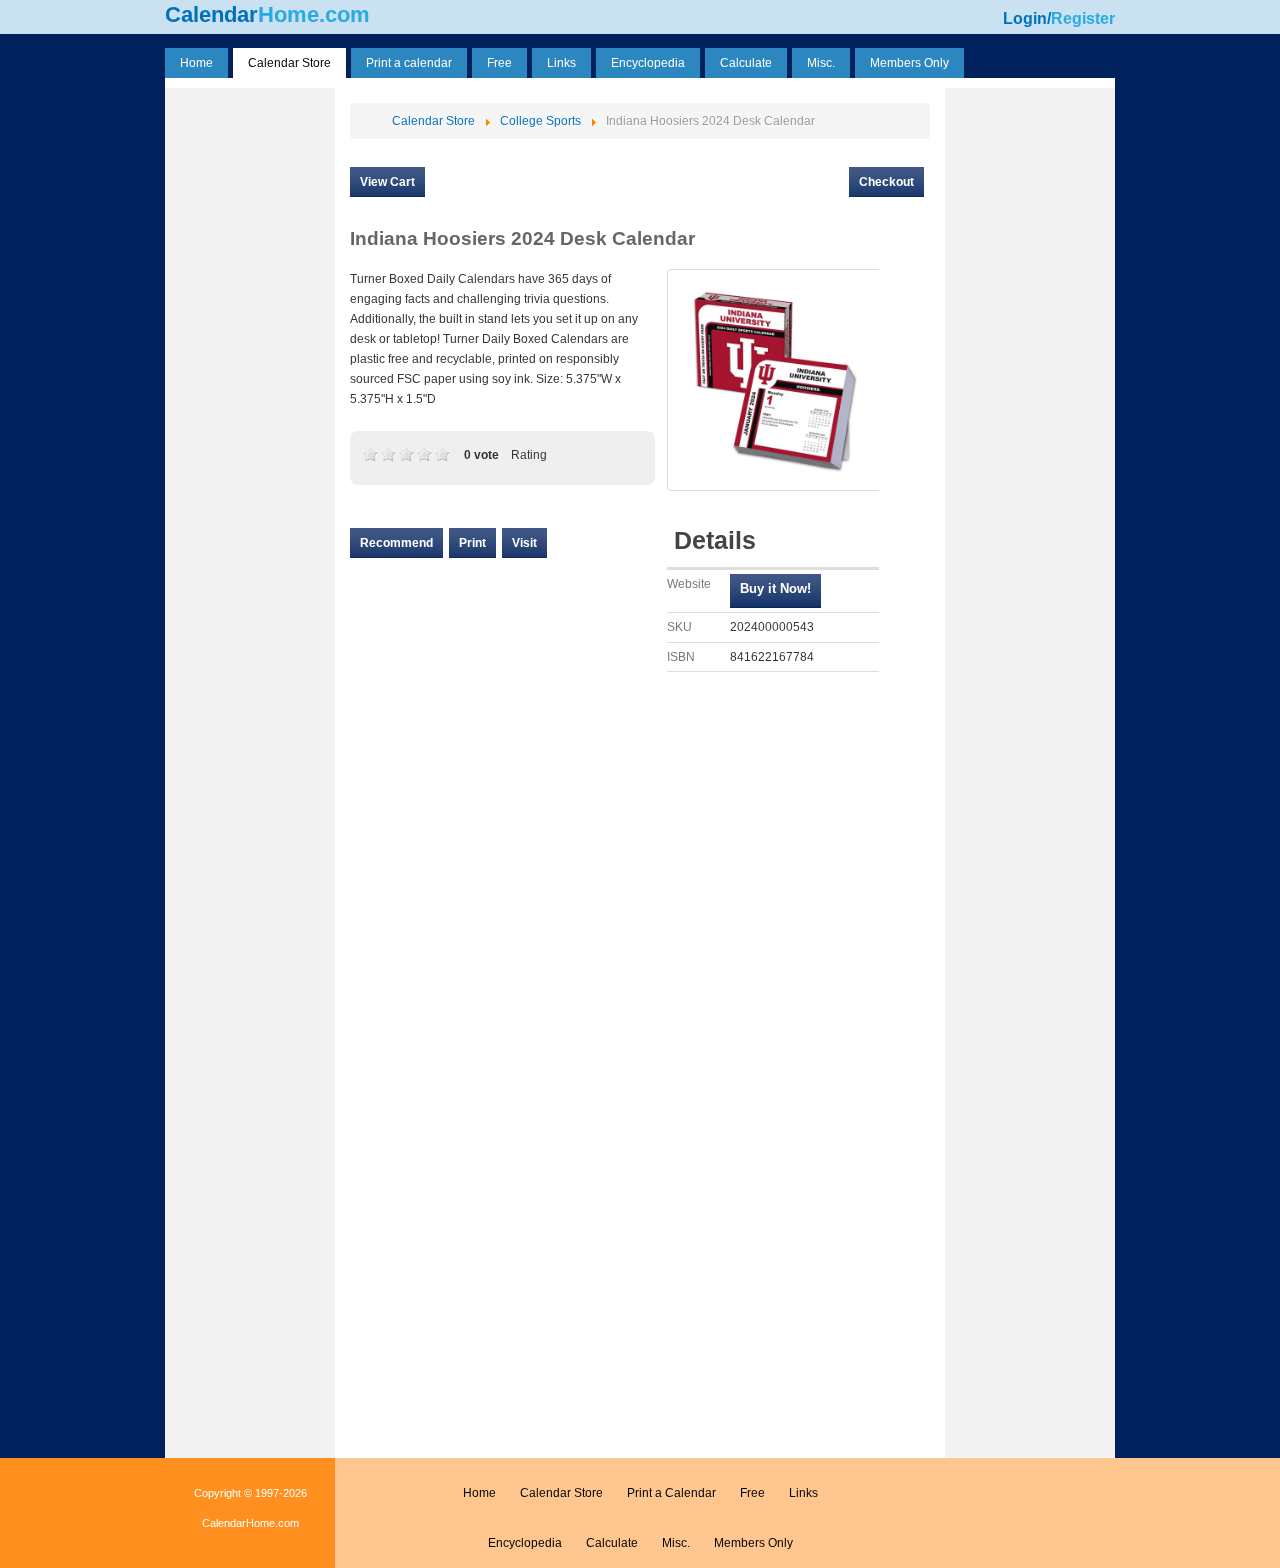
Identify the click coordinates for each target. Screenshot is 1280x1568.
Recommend (396, 543)
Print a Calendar (671, 1493)
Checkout (886, 182)
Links (803, 1493)
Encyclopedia (525, 1543)
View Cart (387, 182)
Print (472, 543)
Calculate (612, 1543)
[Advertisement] (250, 393)
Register (1083, 18)
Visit (524, 543)
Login (1025, 18)
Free (752, 1493)
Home (479, 1493)
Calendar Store (561, 1493)
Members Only (753, 1543)
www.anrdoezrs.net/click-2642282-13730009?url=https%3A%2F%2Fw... (775, 591)
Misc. (676, 1543)
